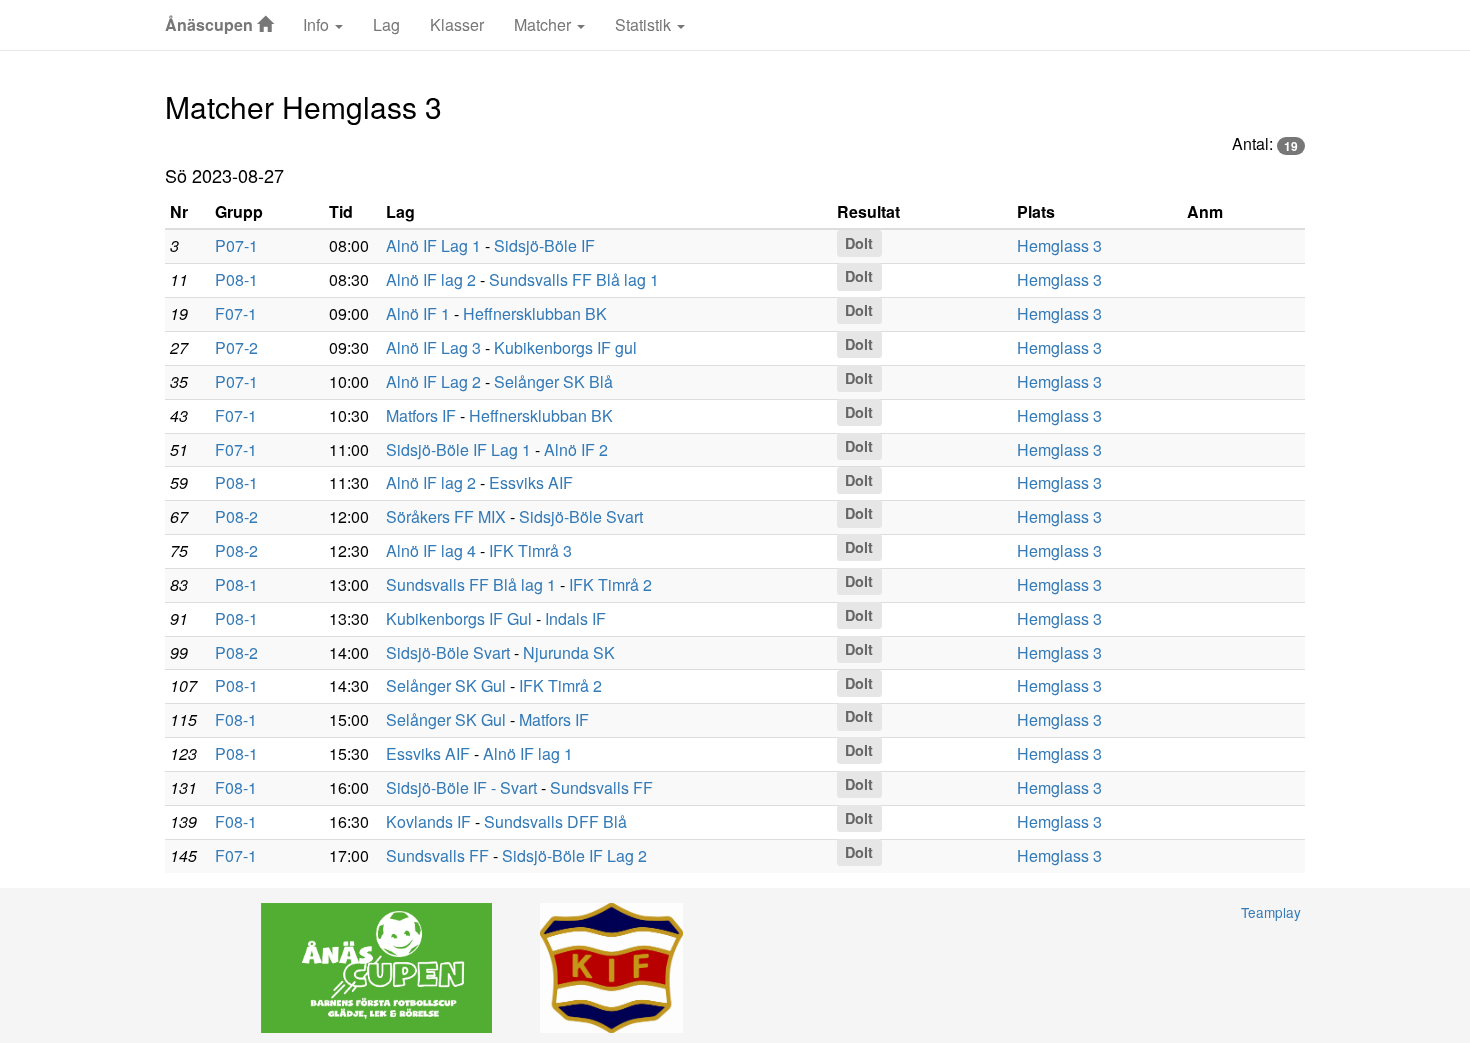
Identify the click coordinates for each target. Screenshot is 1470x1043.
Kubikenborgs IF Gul (459, 618)
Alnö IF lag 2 (431, 279)
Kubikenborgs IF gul (565, 347)
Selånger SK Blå (553, 381)
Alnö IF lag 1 (528, 753)
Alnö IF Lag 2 (433, 381)
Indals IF (575, 618)
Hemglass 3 (1059, 245)
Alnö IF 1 (418, 313)
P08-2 (236, 516)
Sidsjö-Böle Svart (581, 516)
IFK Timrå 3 (530, 550)
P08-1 (236, 279)
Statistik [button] (645, 24)
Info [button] (318, 24)
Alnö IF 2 (576, 449)
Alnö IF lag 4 (431, 550)
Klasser (457, 24)
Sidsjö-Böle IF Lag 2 (574, 855)
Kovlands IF (428, 821)
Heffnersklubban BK (535, 313)
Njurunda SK (569, 652)
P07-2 (236, 347)
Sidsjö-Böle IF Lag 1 (458, 449)
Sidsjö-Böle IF (544, 245)
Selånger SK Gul (446, 685)
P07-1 (236, 245)
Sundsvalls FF (601, 787)
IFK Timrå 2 (610, 584)
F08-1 (236, 719)
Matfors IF (421, 415)
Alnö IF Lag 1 (433, 245)
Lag (386, 24)
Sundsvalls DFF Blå (555, 821)
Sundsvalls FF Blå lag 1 (574, 279)
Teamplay (1271, 912)
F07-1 (236, 313)
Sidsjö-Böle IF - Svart (461, 787)
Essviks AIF (531, 482)
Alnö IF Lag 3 (433, 347)
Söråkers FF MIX (446, 516)
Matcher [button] (544, 24)
